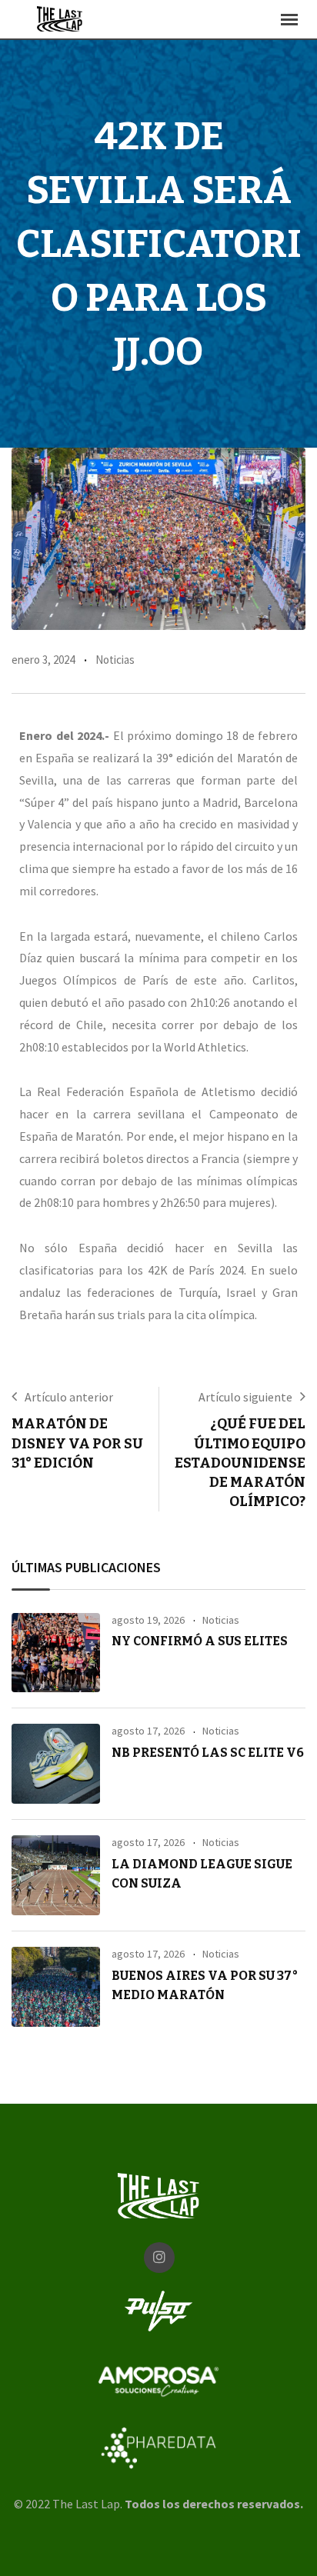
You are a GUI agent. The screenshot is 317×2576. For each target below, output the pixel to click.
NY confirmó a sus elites (200, 1641)
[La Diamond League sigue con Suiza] (56, 1875)
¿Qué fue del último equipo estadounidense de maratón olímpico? (240, 1463)
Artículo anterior (69, 1397)
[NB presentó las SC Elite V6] (56, 1764)
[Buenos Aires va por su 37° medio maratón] (56, 1987)
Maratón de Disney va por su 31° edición (77, 1443)
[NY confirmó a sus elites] (56, 1653)
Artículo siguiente (245, 1397)
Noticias (115, 660)
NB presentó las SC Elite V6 (208, 1753)
